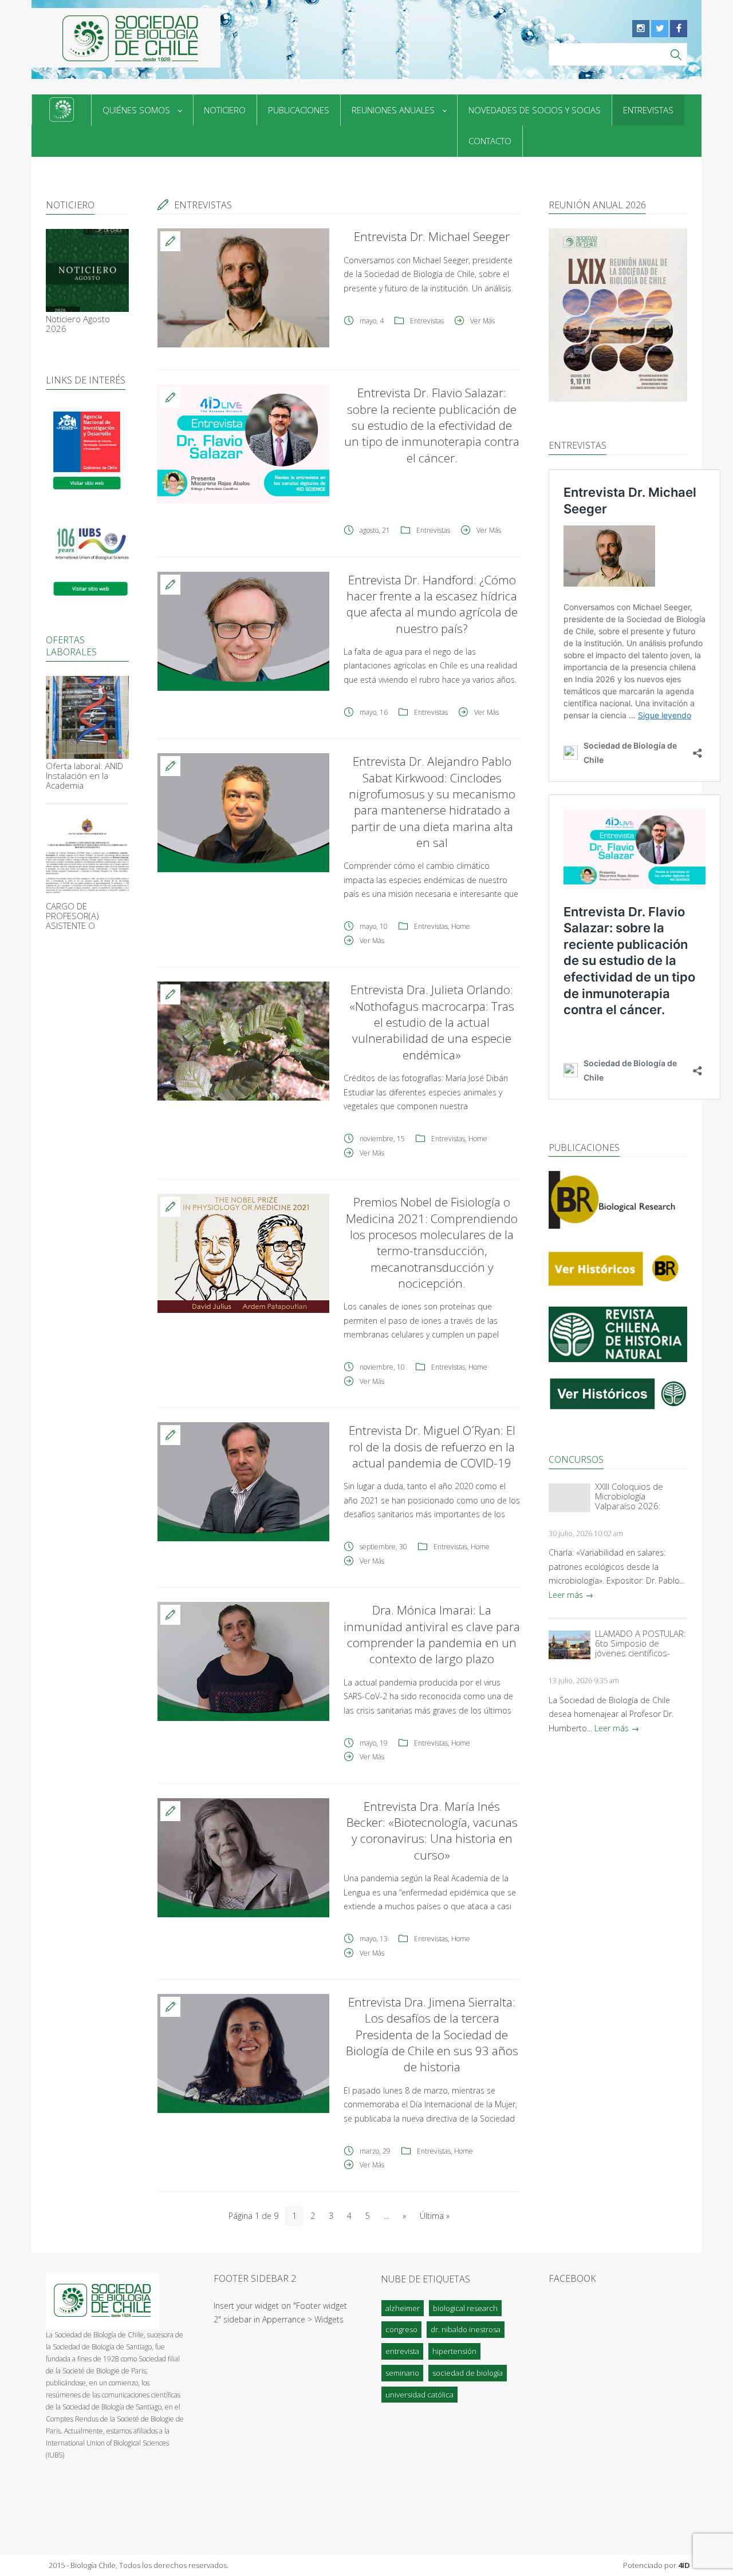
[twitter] (660, 29)
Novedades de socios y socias (535, 110)
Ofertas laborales (71, 646)
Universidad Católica (419, 2395)
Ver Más (482, 321)
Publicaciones (299, 110)
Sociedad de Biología (468, 2373)
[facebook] (679, 29)
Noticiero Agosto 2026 (78, 323)
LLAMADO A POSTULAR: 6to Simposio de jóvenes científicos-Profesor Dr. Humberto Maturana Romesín (641, 1643)
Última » (435, 2216)
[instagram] (641, 29)
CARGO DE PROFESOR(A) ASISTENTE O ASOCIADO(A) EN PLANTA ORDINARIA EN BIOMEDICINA (83, 916)
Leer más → (571, 1595)
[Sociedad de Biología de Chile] (126, 38)
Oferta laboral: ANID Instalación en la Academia (84, 776)
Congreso (401, 2329)
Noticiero (225, 110)
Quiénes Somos (136, 110)
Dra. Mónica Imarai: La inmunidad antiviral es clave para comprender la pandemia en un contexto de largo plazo (432, 1634)
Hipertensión (454, 2351)
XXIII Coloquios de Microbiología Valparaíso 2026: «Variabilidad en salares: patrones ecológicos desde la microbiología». (633, 1496)
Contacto (490, 141)
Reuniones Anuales (393, 110)
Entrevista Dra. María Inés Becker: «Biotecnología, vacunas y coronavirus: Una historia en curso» (432, 1831)
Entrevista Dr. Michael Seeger (432, 236)
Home (461, 926)
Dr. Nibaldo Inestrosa (466, 2329)
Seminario (402, 2373)
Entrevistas (648, 110)
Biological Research (465, 2308)
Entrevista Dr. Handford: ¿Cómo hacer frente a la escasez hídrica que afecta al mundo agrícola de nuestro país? (432, 604)
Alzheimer (403, 2308)
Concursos (576, 1459)
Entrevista (402, 2351)
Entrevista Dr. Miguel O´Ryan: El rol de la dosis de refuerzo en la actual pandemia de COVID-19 (432, 1447)
